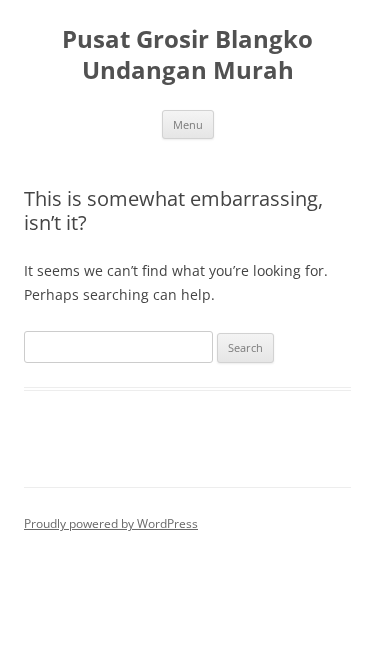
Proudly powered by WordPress (111, 523)
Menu (188, 124)
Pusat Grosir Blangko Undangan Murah (187, 55)
